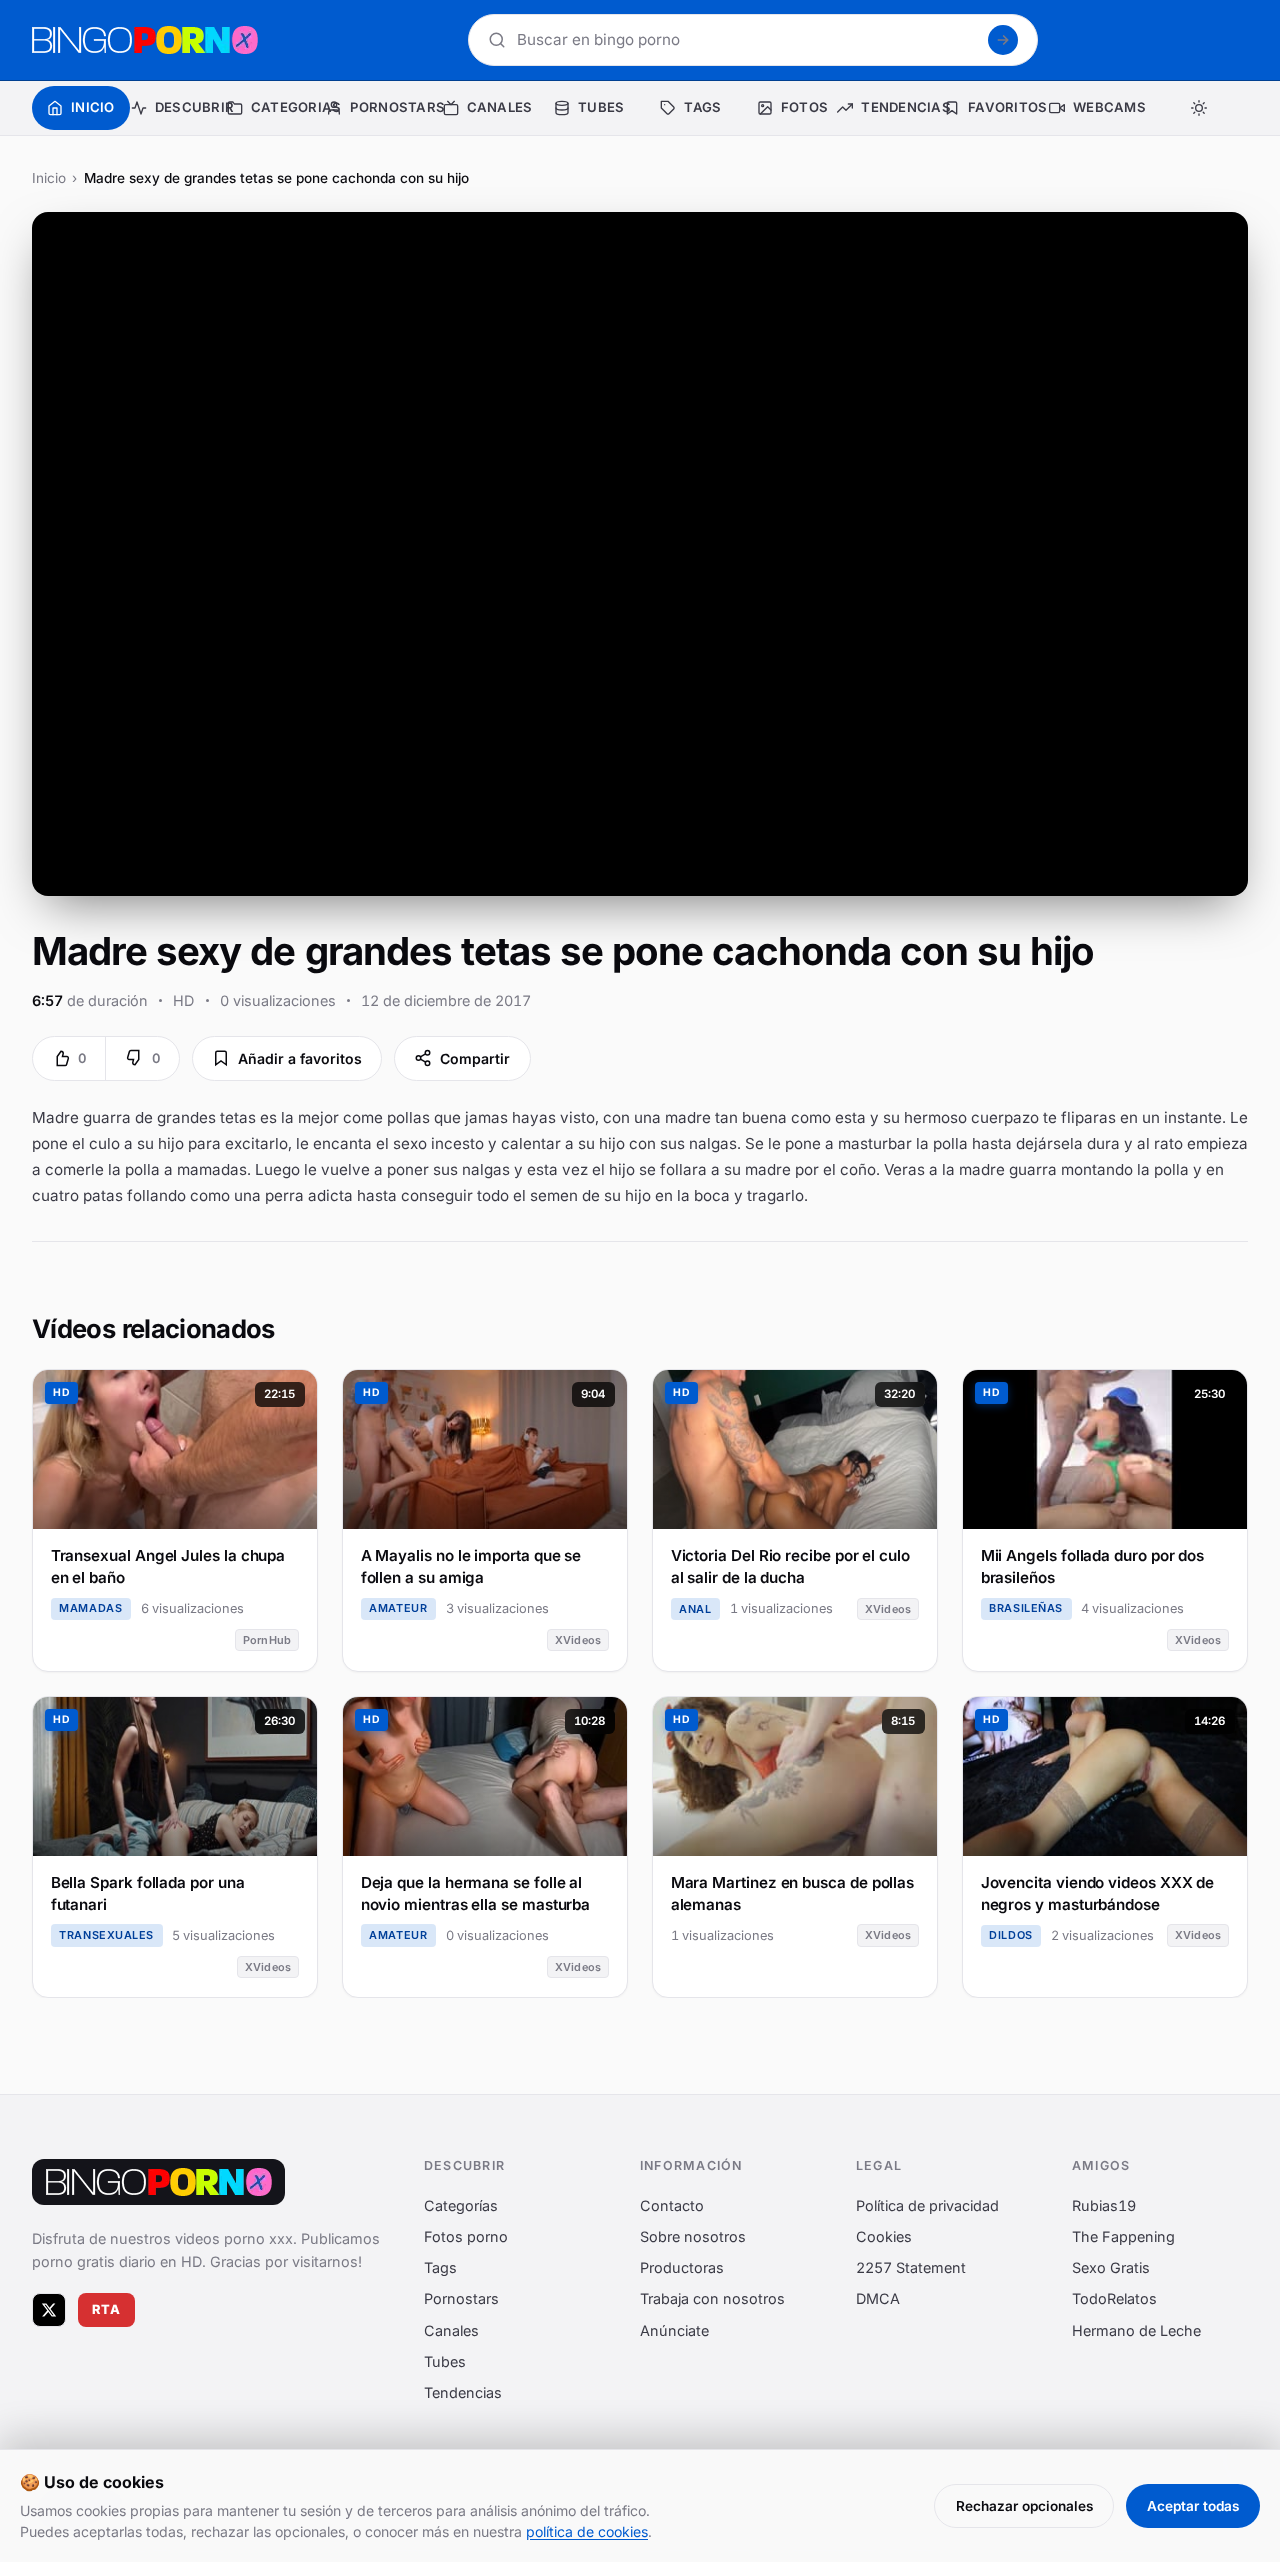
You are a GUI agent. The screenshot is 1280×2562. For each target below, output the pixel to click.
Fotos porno (466, 2236)
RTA (107, 2309)
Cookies (884, 2236)
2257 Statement (911, 2267)
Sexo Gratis (1111, 2267)
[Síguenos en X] (49, 2310)
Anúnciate (674, 2330)
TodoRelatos (1114, 2298)
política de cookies (587, 2531)
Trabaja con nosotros (712, 2298)
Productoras (682, 2267)
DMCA (878, 2298)
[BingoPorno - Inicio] (145, 40)
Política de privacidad (927, 2205)
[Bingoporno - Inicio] (158, 2182)
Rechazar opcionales (1024, 2506)
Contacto (672, 2205)
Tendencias (463, 2392)
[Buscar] (1003, 40)
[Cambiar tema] (1199, 108)
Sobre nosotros (693, 2236)
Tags (440, 2267)
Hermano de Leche (1136, 2330)
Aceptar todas (1193, 2506)
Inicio (49, 178)
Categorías (461, 2205)
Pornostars (461, 2298)
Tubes (445, 2361)
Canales (451, 2330)
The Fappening (1123, 2236)
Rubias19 (1104, 2205)
